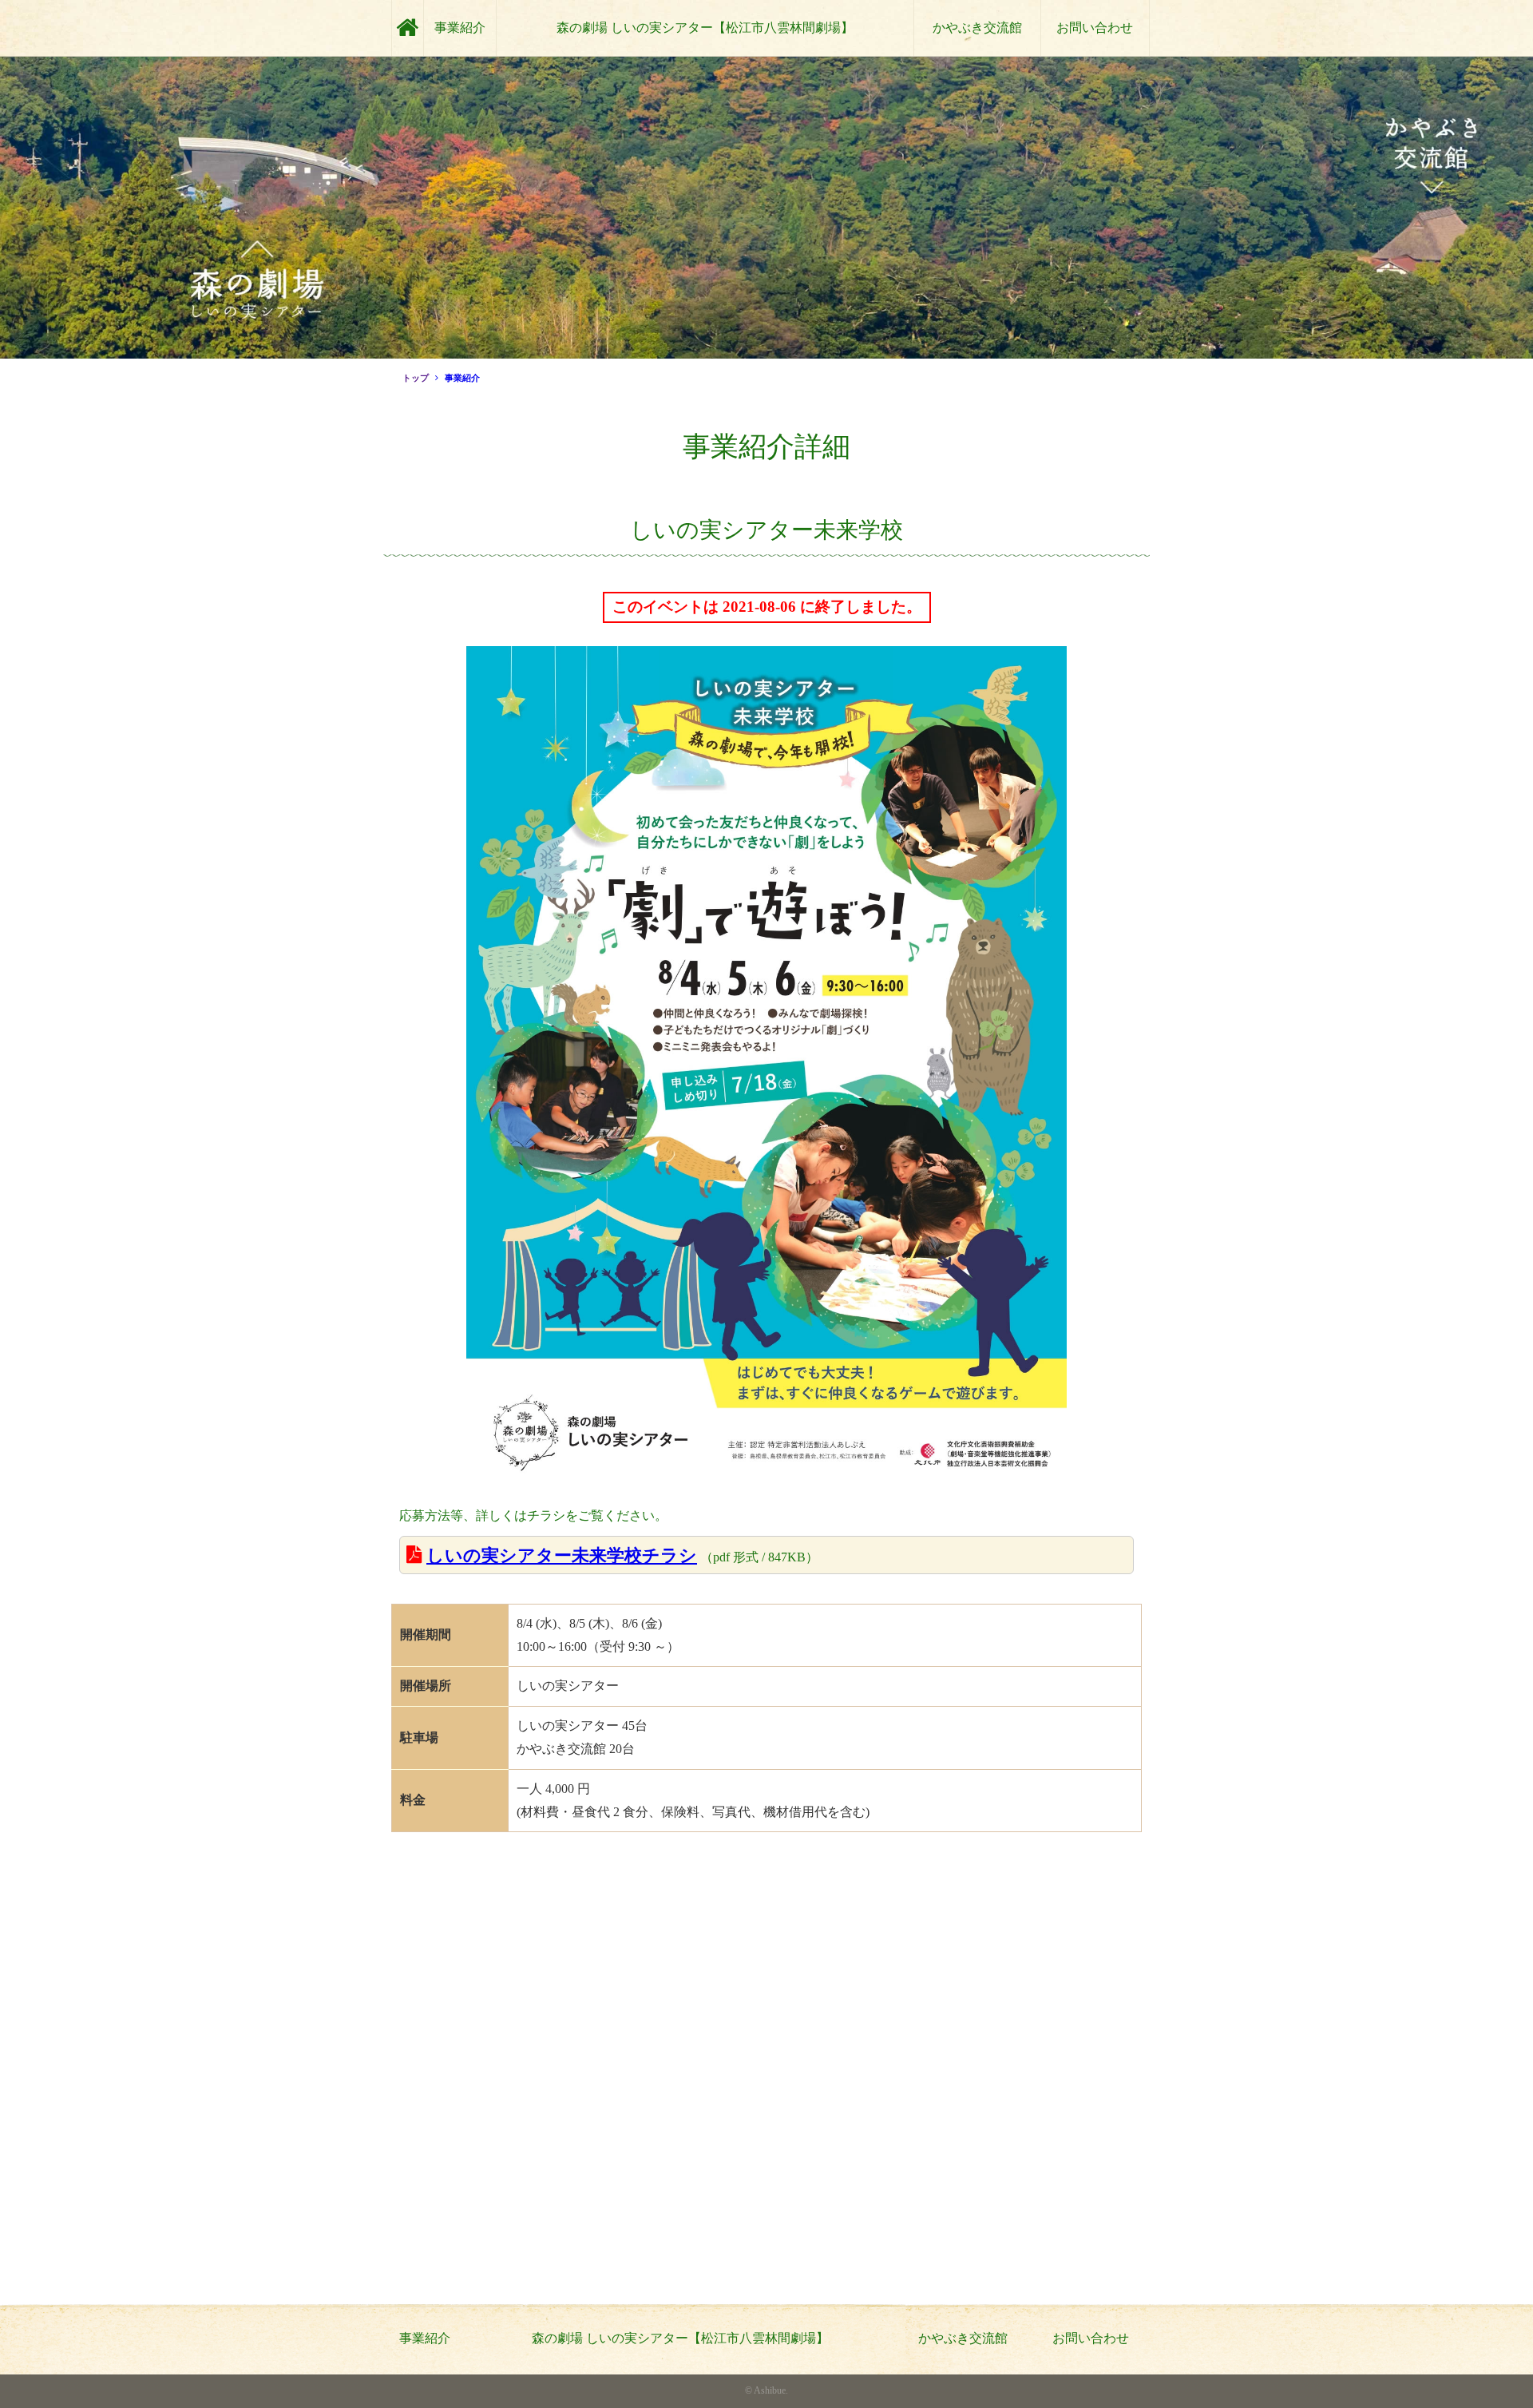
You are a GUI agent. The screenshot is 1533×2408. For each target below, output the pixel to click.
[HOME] (408, 28)
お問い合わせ (1095, 28)
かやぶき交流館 (977, 28)
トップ (416, 378)
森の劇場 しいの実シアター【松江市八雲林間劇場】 (705, 28)
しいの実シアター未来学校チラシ (562, 1555)
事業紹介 (460, 28)
